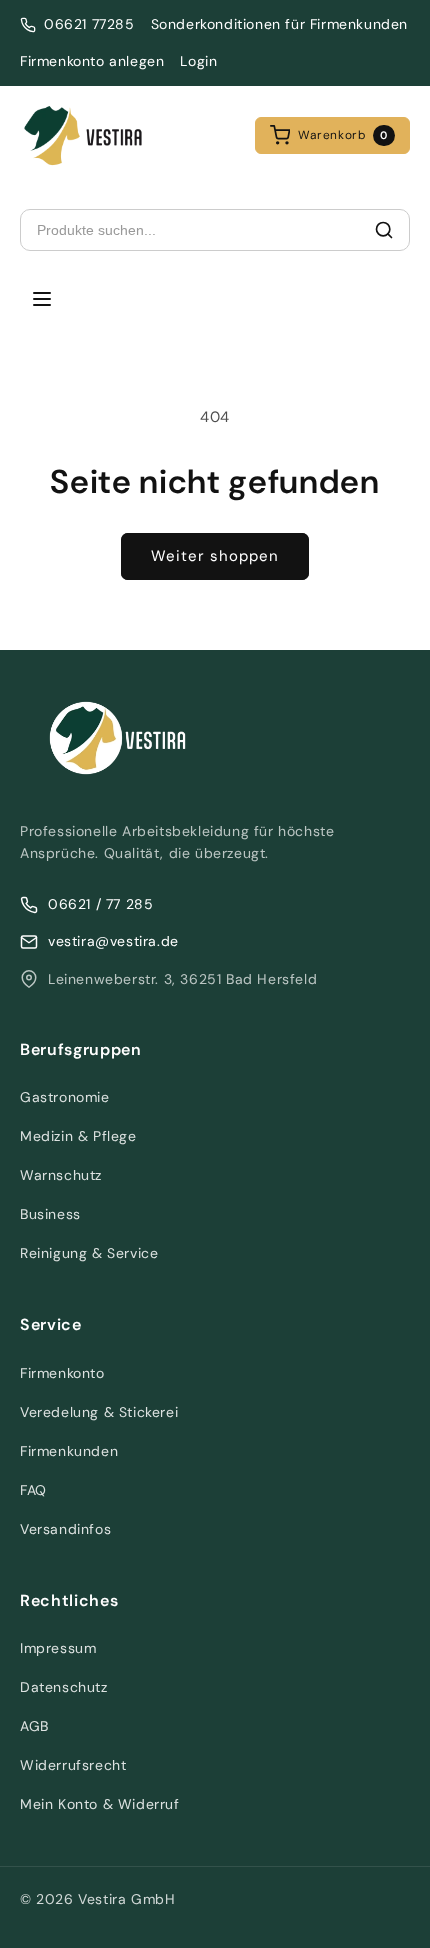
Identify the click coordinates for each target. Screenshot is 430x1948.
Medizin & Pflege (78, 1136)
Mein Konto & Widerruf (100, 1804)
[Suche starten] (384, 230)
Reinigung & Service (89, 1253)
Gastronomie (65, 1097)
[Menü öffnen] (42, 300)
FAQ (33, 1490)
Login (198, 61)
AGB (34, 1726)
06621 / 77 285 (100, 904)
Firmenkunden (69, 1451)
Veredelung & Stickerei (99, 1412)
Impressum (58, 1648)
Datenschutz (64, 1687)
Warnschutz (61, 1175)
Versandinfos (65, 1529)
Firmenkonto (62, 1373)
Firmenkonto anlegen (92, 61)
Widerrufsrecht (73, 1765)
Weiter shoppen (215, 556)
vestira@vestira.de (113, 941)
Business (50, 1214)
